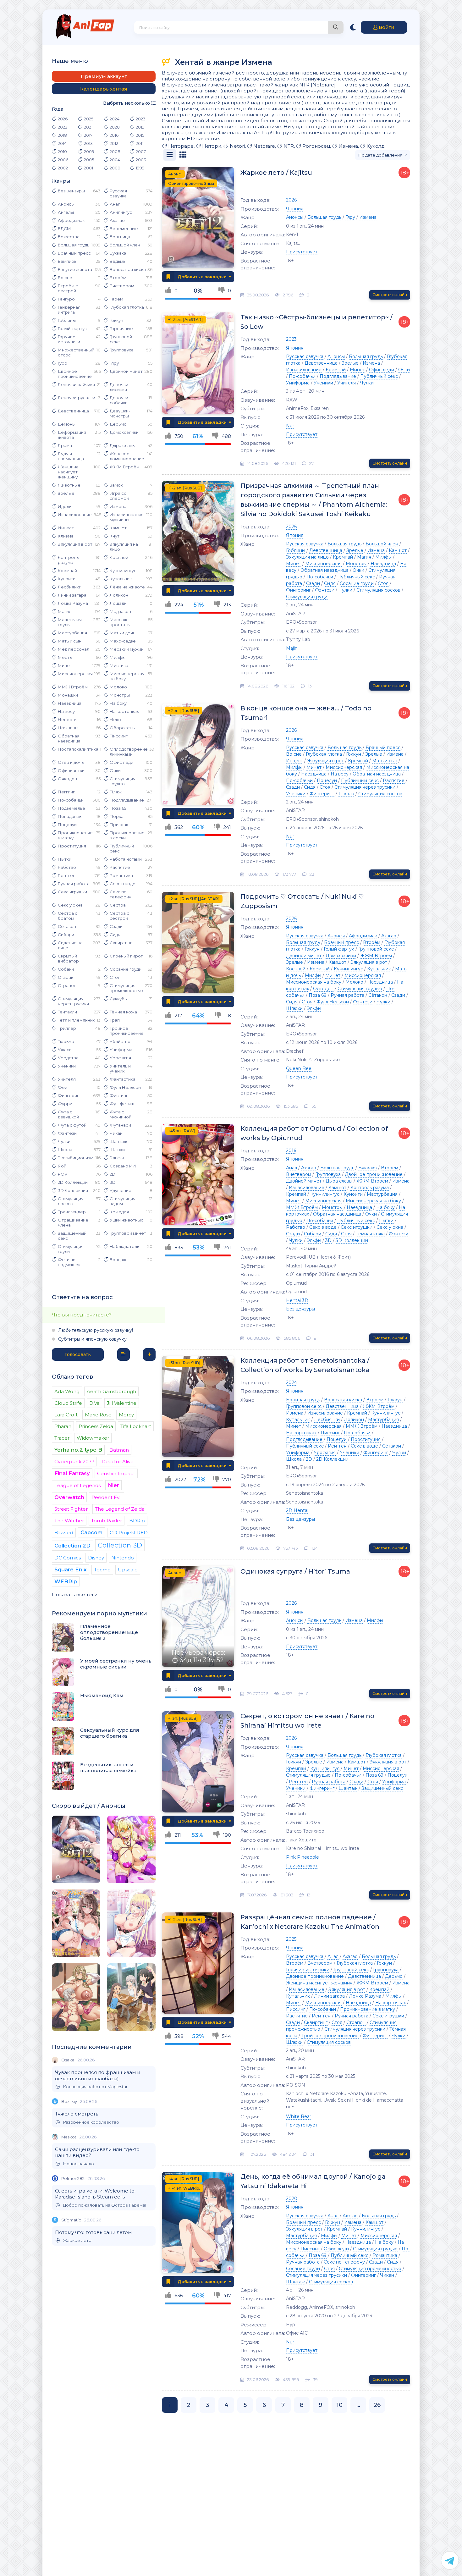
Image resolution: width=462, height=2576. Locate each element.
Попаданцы (70, 816)
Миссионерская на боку (127, 676)
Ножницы (68, 728)
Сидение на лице (70, 945)
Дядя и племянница (71, 456)
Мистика (119, 665)
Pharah (63, 1426)
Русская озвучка (118, 193)
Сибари (66, 935)
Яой (62, 1166)
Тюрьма (66, 1041)
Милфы (118, 657)
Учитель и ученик (120, 1068)
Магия (65, 611)
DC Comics (68, 1558)
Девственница (73, 411)
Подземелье (71, 808)
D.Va (94, 1403)
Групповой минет (128, 1233)
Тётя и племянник (76, 1020)
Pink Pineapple (302, 1857)
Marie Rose (98, 1415)
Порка (117, 816)
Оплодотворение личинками (129, 752)
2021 (88, 127)
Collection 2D (72, 1546)
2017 (88, 135)
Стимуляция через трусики (73, 1001)
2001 (88, 168)
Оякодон (67, 779)
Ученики (67, 1066)
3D (113, 1182)
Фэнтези (67, 1133)
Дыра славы (123, 445)
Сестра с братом (68, 916)
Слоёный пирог (126, 956)
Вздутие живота (75, 269)
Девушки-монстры (120, 413)
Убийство (120, 1041)
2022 (63, 127)
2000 (115, 168)
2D (113, 1174)
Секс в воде (123, 884)
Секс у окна (70, 905)
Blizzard (64, 1533)
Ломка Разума (73, 603)
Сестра (118, 905)
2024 (115, 119)
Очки (115, 770)
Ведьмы (118, 261)
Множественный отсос (76, 352)
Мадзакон (120, 611)
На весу (66, 711)
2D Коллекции (73, 1182)
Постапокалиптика (78, 749)
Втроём (118, 278)
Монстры (120, 695)
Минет (65, 665)
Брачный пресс (74, 253)
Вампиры (68, 261)
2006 (63, 160)
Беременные (124, 229)
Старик (66, 977)
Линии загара (72, 595)
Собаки (66, 969)
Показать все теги (75, 1594)
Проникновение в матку (75, 835)
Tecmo (102, 1570)
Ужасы (65, 1050)
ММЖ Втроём (73, 687)
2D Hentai (297, 1510)
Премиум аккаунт (104, 76)
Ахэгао (117, 220)
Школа (65, 1150)
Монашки (68, 695)
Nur (290, 426)
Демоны (67, 424)
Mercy (126, 1415)
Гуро (63, 363)
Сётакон (67, 926)
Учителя (67, 1079)
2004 (115, 160)
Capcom (91, 1532)
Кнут (115, 536)
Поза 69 (118, 808)
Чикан (116, 1133)
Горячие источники (69, 339)
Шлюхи (117, 1150)
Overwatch (69, 1497)
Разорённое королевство (91, 2122)
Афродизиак (71, 220)
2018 (62, 135)
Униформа (121, 1050)
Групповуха (122, 350)
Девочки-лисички (120, 387)
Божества (69, 237)
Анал (115, 204)
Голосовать (78, 1354)
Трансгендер (72, 1212)
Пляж (116, 792)
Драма (65, 445)
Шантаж (118, 1141)
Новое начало (78, 2164)
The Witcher (69, 1521)
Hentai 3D (297, 1300)
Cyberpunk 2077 (74, 1462)
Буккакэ (118, 253)
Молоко (118, 687)
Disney (96, 1558)
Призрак (119, 825)
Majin (292, 648)
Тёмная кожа (123, 1012)
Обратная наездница (69, 738)
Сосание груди (126, 969)
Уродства (68, 1058)
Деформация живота (72, 435)
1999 (140, 168)
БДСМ (64, 229)
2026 (63, 119)
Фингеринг (70, 1095)
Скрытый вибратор (68, 958)
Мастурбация (72, 633)
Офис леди (121, 762)
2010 (62, 152)
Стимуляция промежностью (126, 988)
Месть (65, 657)
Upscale (128, 1570)
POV (63, 1174)
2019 (140, 127)
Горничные (121, 328)
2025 (89, 119)
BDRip (137, 1521)
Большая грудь (74, 245)
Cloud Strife (68, 1403)
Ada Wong (67, 1391)
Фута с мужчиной (121, 1114)
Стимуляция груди (71, 1249)
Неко (115, 720)
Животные (69, 485)
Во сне (65, 278)
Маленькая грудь (70, 622)
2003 (141, 160)
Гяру (114, 363)
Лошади (118, 603)
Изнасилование (75, 515)
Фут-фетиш (122, 1104)
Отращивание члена (73, 1222)
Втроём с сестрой (68, 288)
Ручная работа (74, 884)
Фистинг (119, 1095)
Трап (115, 1020)
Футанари (120, 1125)
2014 (62, 143)
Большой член (125, 245)
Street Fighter (71, 1509)
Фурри (65, 1104)
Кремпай (67, 571)
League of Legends (77, 1485)
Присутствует (302, 252)
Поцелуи (67, 825)
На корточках (124, 711)
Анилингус (121, 212)
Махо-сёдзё (123, 641)
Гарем (116, 299)
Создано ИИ (123, 1166)
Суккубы (119, 999)
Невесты (68, 720)
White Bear (299, 2116)
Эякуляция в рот (75, 544)
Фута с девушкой (68, 1114)
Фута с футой (72, 1125)
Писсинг (119, 736)
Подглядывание (127, 800)
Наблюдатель (124, 1246)
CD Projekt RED (129, 1533)
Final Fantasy (72, 1473)
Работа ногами (126, 859)
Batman (119, 1450)
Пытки (65, 859)
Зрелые (66, 493)
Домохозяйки (124, 432)
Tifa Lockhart (136, 1426)
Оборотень (122, 728)
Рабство (67, 867)
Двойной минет (126, 371)
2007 (141, 152)
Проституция (72, 846)
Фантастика (123, 1079)
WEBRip (66, 1581)
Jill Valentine (122, 1403)
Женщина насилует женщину (68, 472)
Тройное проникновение (127, 1031)
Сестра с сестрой (119, 916)
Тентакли (67, 1012)
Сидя (115, 935)
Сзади (116, 926)
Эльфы (117, 1158)
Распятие (120, 867)
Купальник (121, 579)
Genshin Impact (116, 1473)
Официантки (71, 770)
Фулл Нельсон (125, 1087)
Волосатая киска (128, 269)
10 (339, 2405)
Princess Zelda (96, 1426)
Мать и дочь (122, 633)
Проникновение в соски (127, 835)
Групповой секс (121, 339)
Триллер (67, 1028)
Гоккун (116, 320)
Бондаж (118, 1260)
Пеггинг (66, 792)
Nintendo (123, 1558)
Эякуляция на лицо (124, 547)
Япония (295, 209)
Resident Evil (107, 1497)
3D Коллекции (73, 1190)
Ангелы (66, 212)
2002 (63, 168)
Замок (116, 485)
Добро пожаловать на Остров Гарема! (104, 2205)
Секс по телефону (120, 894)
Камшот (118, 528)
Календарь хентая (104, 89)
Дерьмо (118, 424)
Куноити (67, 579)
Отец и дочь (71, 762)
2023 (141, 119)
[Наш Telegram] (450, 2560)
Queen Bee (299, 1068)
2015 (140, 135)
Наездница (70, 703)
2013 (88, 143)
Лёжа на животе (127, 587)
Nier (113, 1485)
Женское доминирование (127, 456)
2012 (114, 143)
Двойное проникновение (75, 374)
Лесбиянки (70, 587)
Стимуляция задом (123, 1201)
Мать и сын (70, 641)
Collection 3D (120, 1545)
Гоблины (67, 320)
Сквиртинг (121, 943)
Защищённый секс (72, 1236)
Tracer (62, 1438)
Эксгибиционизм (76, 1158)
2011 (140, 143)
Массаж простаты (120, 622)
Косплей (119, 557)
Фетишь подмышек (69, 1262)
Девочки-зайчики (76, 384)
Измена (118, 506)
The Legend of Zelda (120, 1509)
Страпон (67, 985)
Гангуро (66, 299)
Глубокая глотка (127, 307)
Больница (120, 237)
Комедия (119, 1212)
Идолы (65, 506)
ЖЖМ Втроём (125, 467)
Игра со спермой (119, 496)
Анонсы (66, 204)
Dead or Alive (118, 1462)
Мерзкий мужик (126, 649)
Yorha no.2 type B (78, 1450)
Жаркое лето (77, 2240)
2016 (114, 135)
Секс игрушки (72, 892)
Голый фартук (72, 328)
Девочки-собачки (120, 400)
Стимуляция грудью (123, 781)
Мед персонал (74, 649)
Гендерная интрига (69, 310)
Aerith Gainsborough (111, 1391)
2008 (115, 152)
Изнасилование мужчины (127, 517)
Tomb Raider (107, 1521)
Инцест (66, 528)
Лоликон (119, 595)
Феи (63, 1087)
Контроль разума (68, 560)
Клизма (66, 536)
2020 (115, 127)
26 (377, 2405)
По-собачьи (71, 800)
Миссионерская (75, 674)
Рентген (67, 875)
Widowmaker (93, 1438)
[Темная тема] (353, 27)
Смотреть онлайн (390, 295)
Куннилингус (123, 571)
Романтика (121, 875)
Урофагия (120, 1058)
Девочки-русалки (77, 398)
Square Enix (71, 1569)
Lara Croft (66, 1415)
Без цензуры (71, 191)
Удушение (121, 1190)
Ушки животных (126, 1220)
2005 (89, 160)
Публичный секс (122, 848)
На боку (118, 703)
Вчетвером (122, 286)
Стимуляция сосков (71, 1201)
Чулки (64, 1141)
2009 (89, 152)
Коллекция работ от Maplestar (95, 2087)
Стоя (115, 977)
